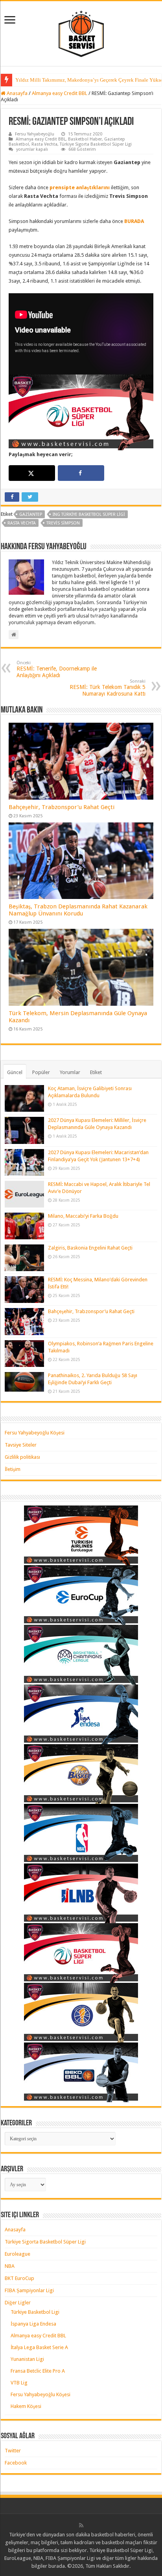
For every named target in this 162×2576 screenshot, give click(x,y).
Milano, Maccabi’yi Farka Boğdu (83, 1216)
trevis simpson (63, 523)
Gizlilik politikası (22, 1457)
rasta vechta (22, 523)
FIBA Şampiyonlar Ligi (29, 2290)
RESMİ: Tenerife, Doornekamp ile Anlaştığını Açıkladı (57, 669)
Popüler (41, 1072)
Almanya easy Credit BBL (60, 93)
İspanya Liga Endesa (33, 2324)
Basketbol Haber (85, 139)
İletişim (13, 1469)
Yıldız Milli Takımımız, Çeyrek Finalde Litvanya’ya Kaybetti (81, 80)
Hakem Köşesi (26, 2406)
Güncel (15, 1072)
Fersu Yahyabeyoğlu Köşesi (35, 1433)
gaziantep (31, 514)
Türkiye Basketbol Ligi (35, 2312)
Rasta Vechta (44, 144)
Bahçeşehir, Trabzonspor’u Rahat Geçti (62, 807)
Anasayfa (17, 93)
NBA (10, 2266)
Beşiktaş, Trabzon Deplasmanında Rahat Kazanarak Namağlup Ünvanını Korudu (78, 910)
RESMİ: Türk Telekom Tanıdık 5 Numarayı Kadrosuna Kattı (108, 688)
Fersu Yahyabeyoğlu (35, 134)
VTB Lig (19, 2383)
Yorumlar (70, 1072)
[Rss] (81, 2525)
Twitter (13, 2451)
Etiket (96, 1072)
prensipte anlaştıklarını (80, 187)
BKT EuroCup (19, 2278)
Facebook (16, 2463)
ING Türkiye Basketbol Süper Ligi (89, 514)
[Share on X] (32, 473)
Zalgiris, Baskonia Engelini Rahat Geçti (90, 1248)
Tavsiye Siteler (21, 1445)
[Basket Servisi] (81, 32)
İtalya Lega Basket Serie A (39, 2347)
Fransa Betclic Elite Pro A (38, 2371)
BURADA (134, 221)
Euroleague (17, 2254)
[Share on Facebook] (81, 473)
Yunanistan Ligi (27, 2359)
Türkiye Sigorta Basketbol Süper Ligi (96, 144)
